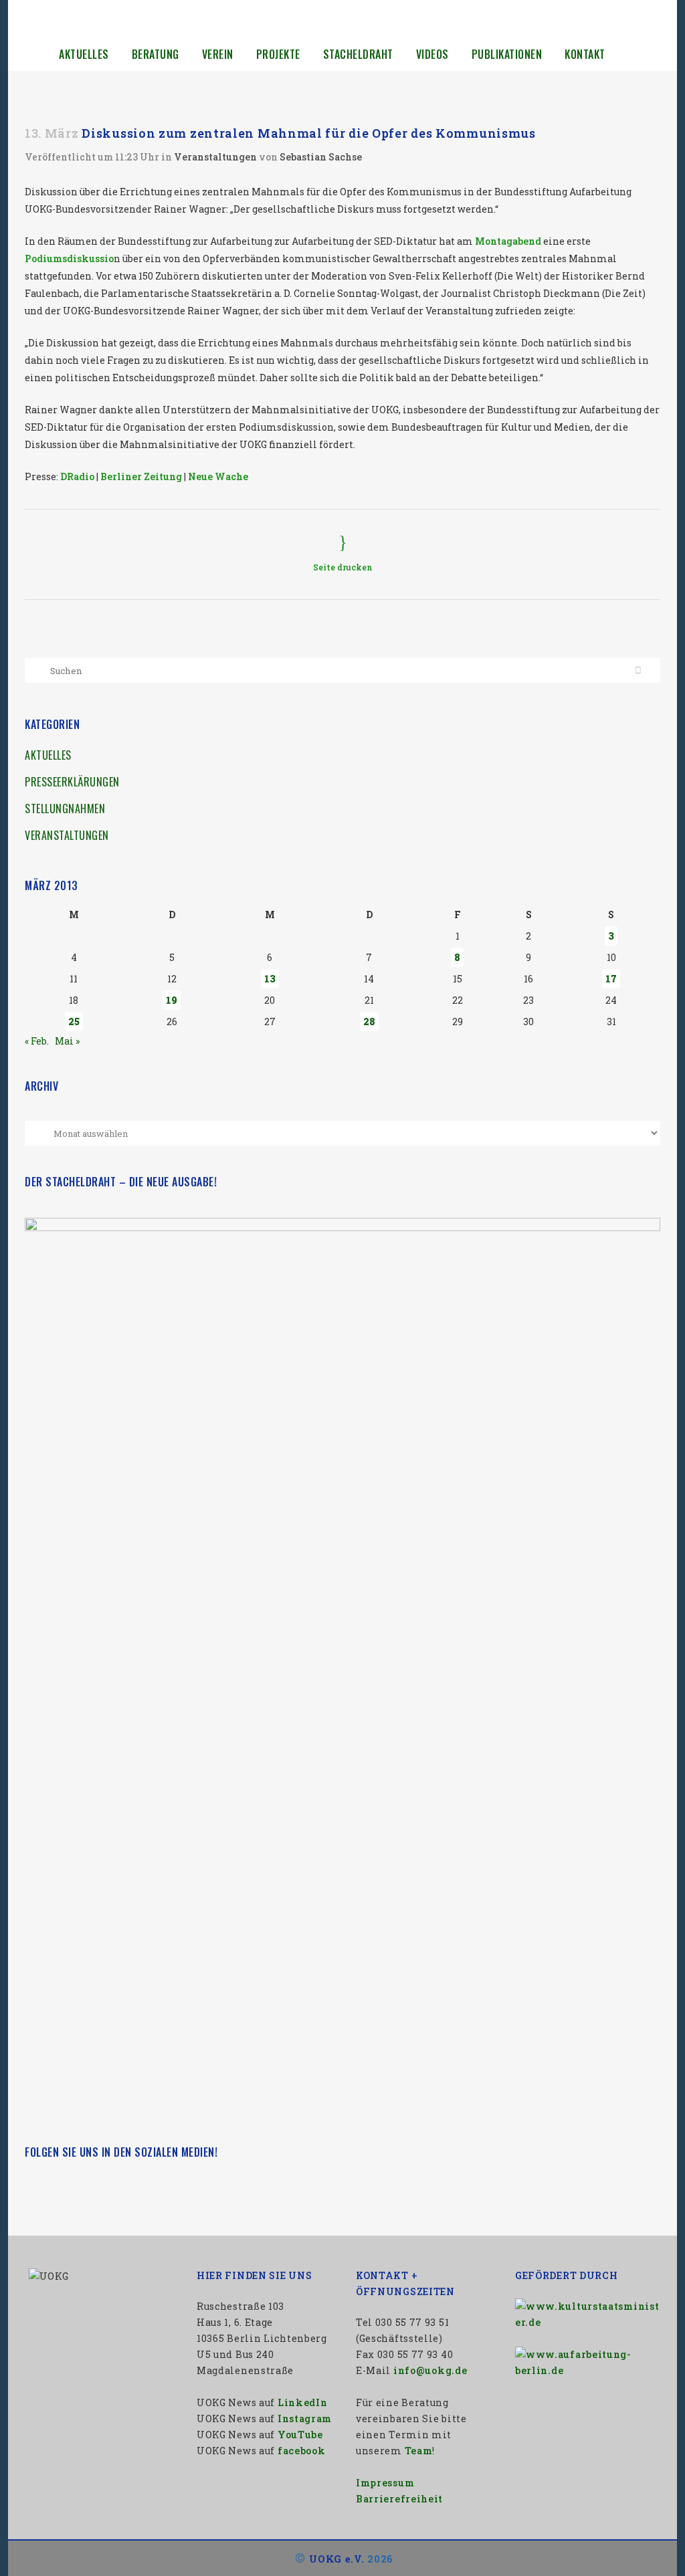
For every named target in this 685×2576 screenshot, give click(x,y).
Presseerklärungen (72, 782)
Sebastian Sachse (321, 157)
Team (419, 2451)
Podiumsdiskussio (69, 258)
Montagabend (508, 241)
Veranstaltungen (215, 157)
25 (74, 1022)
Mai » (67, 1041)
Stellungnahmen (65, 809)
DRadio (77, 476)
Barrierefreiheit (399, 2499)
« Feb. (37, 1041)
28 (369, 1022)
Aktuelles (48, 755)
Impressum (385, 2483)
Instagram (305, 2419)
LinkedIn (303, 2402)
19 (172, 1000)
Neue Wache (218, 476)
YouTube (300, 2435)
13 (270, 979)
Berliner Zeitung (141, 476)
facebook (302, 2451)
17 (611, 979)
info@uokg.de (430, 2370)
